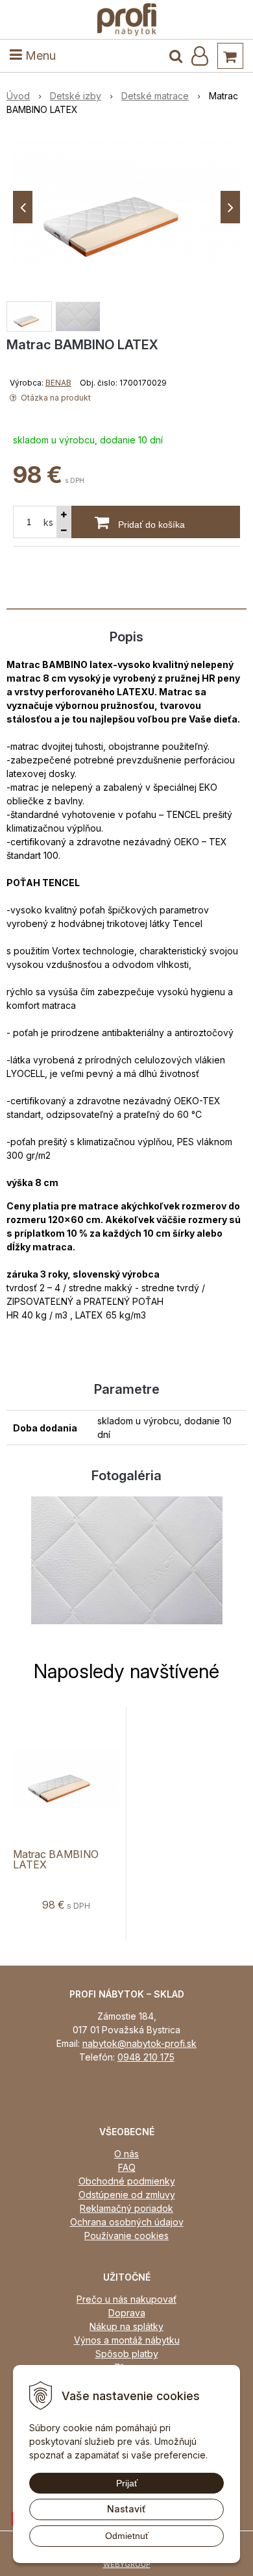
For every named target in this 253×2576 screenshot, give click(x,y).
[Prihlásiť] (200, 56)
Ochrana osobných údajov (127, 2222)
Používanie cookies (126, 2235)
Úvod (18, 96)
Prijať (127, 2483)
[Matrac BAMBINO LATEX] (126, 204)
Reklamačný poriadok (126, 2208)
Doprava (127, 2313)
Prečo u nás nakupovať (126, 2299)
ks (48, 522)
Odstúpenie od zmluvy (127, 2195)
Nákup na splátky (126, 2326)
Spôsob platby (127, 2354)
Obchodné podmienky (127, 2181)
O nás (126, 2154)
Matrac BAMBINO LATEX (56, 1859)
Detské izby (76, 96)
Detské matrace (155, 96)
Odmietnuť (127, 2536)
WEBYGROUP (127, 2564)
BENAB (58, 383)
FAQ (127, 2167)
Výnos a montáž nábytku (127, 2340)
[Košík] (230, 56)
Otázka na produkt (55, 398)
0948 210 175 (146, 2057)
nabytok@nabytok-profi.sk (139, 2043)
